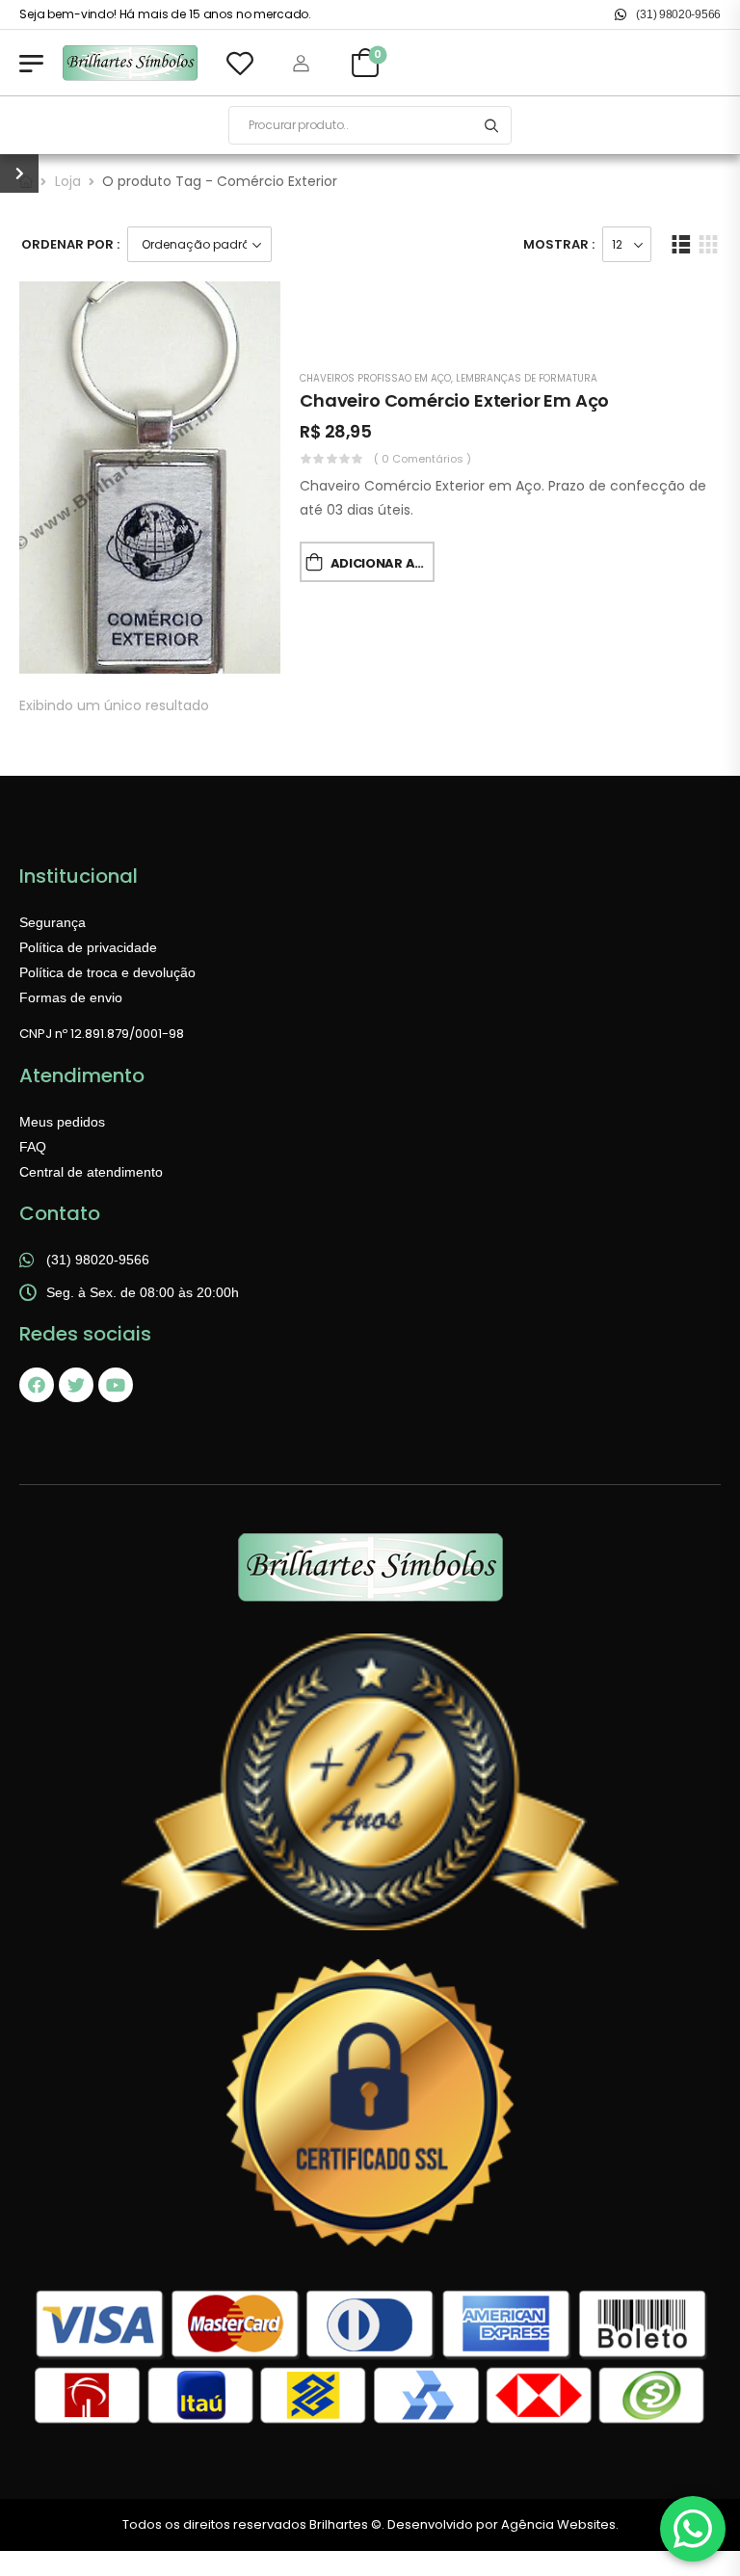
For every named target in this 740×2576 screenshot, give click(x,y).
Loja (68, 181)
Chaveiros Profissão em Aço (375, 378)
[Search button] (491, 125)
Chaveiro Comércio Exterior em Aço (454, 400)
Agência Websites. (560, 2524)
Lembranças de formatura (527, 378)
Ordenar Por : (70, 244)
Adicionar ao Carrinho (383, 563)
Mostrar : (559, 244)
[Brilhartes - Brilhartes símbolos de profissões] (130, 63)
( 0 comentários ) (423, 459)
